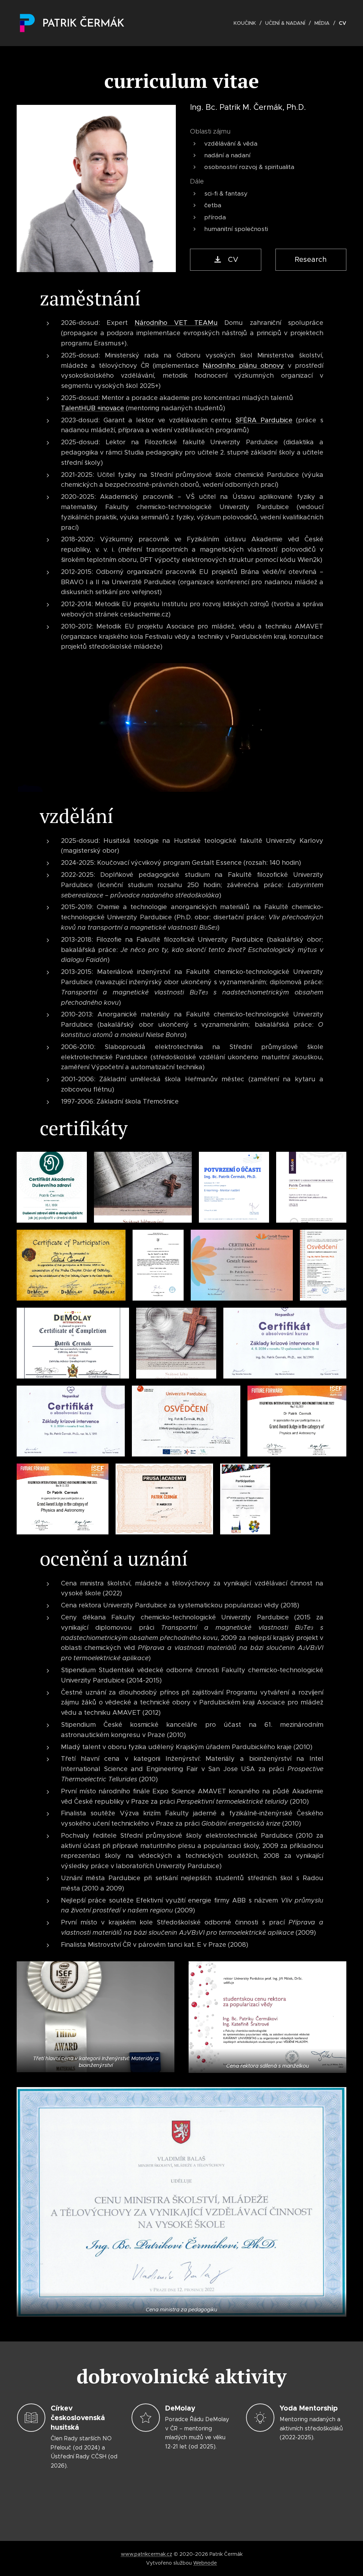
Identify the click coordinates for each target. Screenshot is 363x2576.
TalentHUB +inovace (93, 408)
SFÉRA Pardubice (264, 420)
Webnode (205, 2563)
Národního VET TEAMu (176, 323)
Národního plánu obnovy (244, 366)
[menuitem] (247, 23)
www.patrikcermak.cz (147, 2554)
